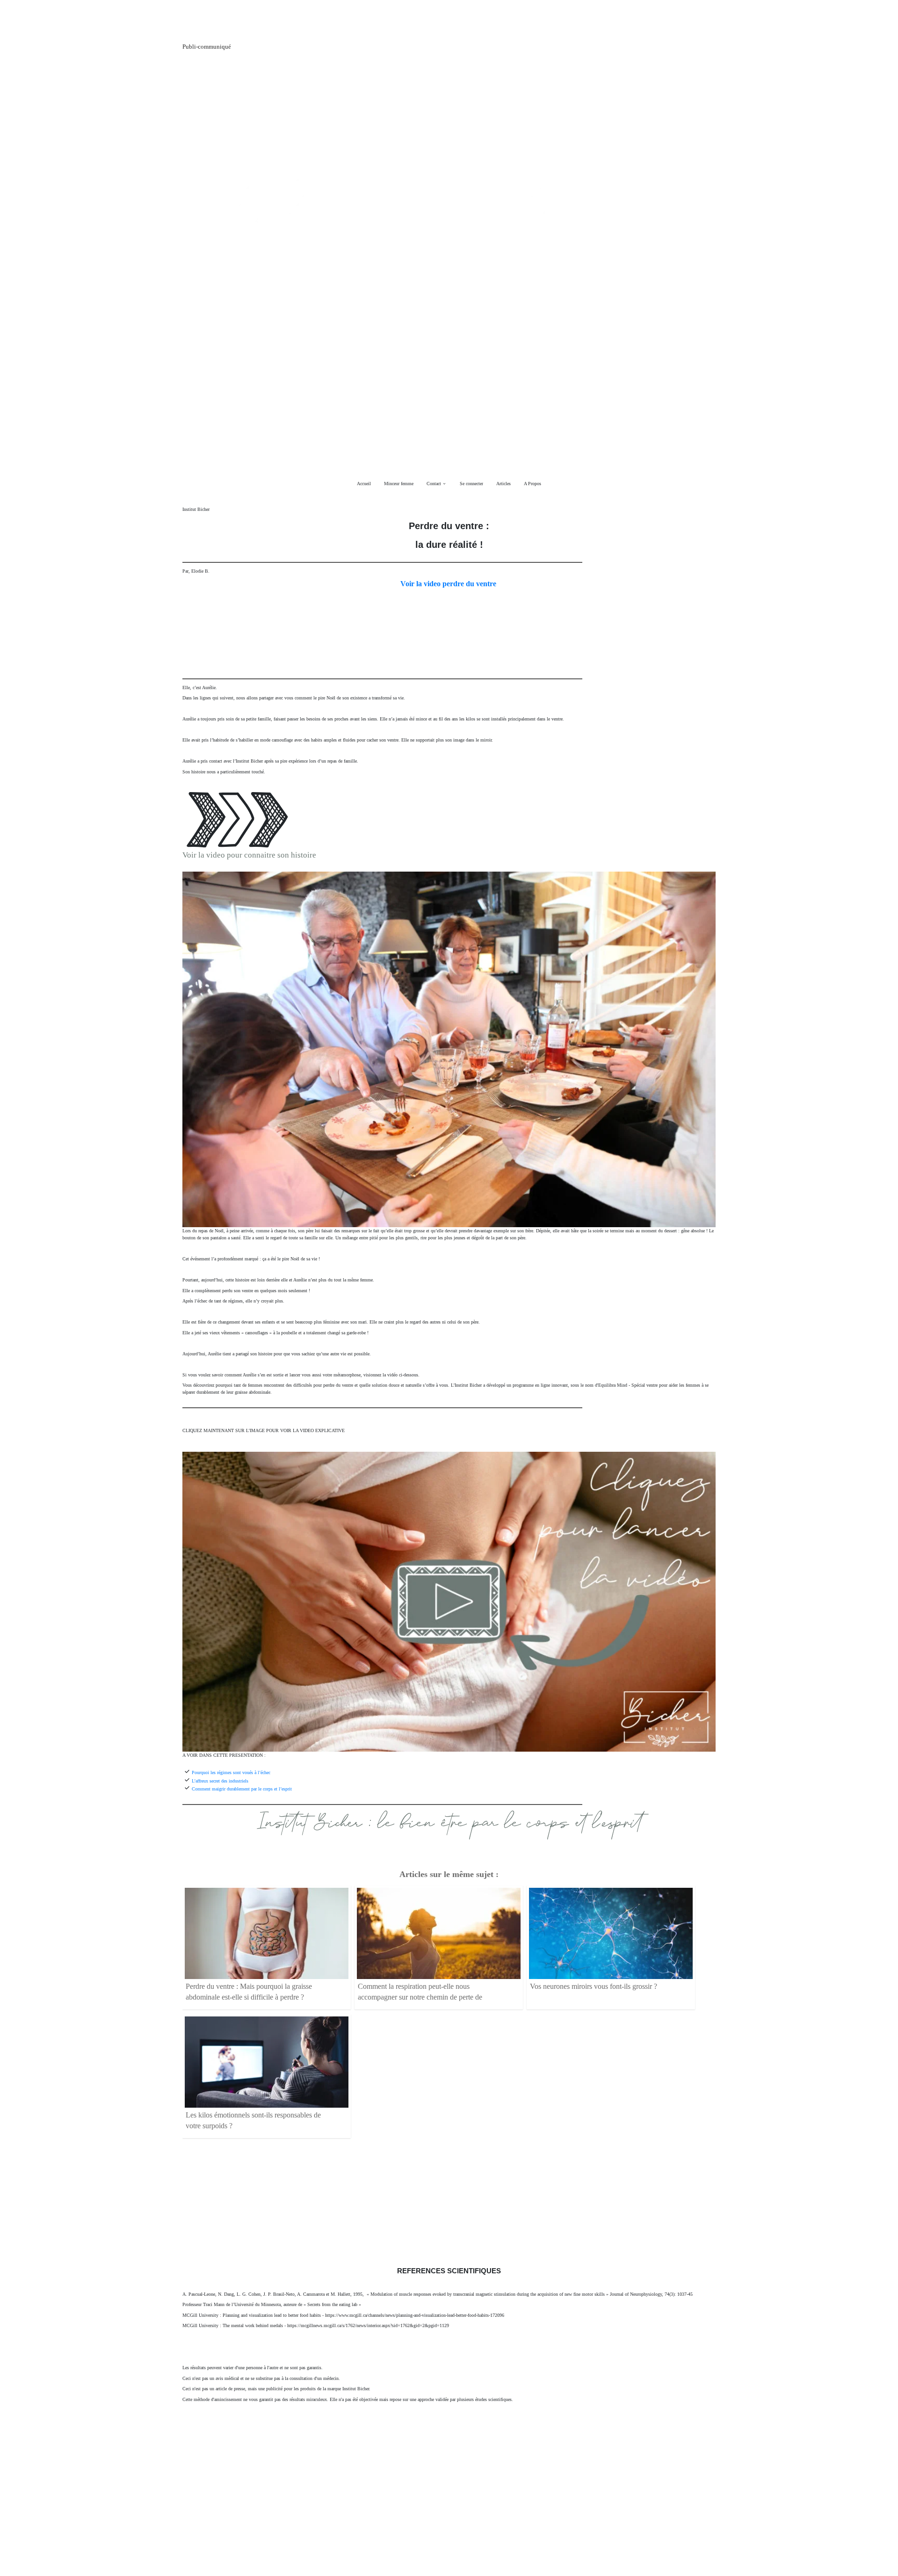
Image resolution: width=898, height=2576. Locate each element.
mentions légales (390, 2510)
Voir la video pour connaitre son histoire (249, 855)
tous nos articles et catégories (473, 2510)
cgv (353, 2511)
